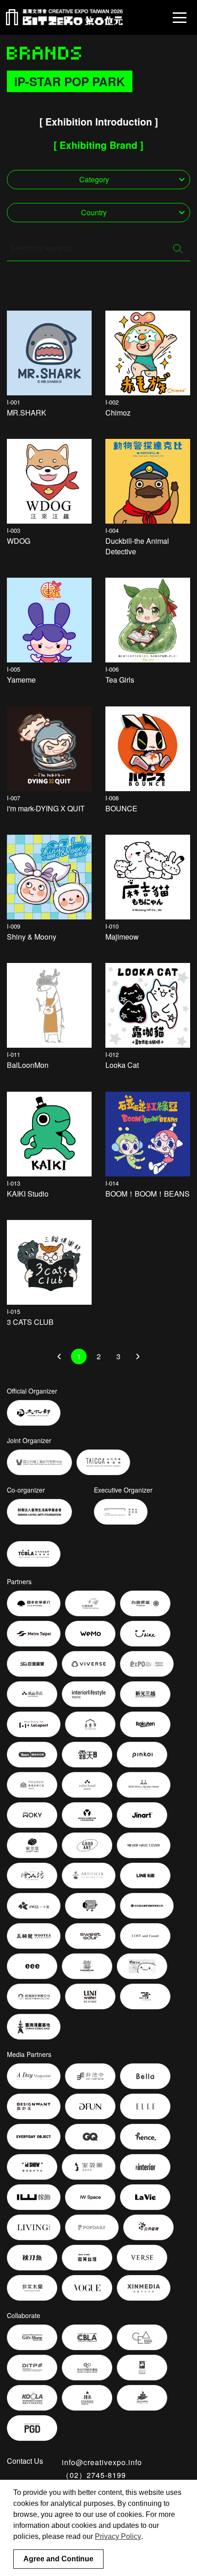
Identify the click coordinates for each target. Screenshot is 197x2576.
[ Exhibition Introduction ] (99, 121)
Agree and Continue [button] (58, 2559)
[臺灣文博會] (64, 17)
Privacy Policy (118, 2536)
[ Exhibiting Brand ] (98, 145)
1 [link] (79, 1356)
